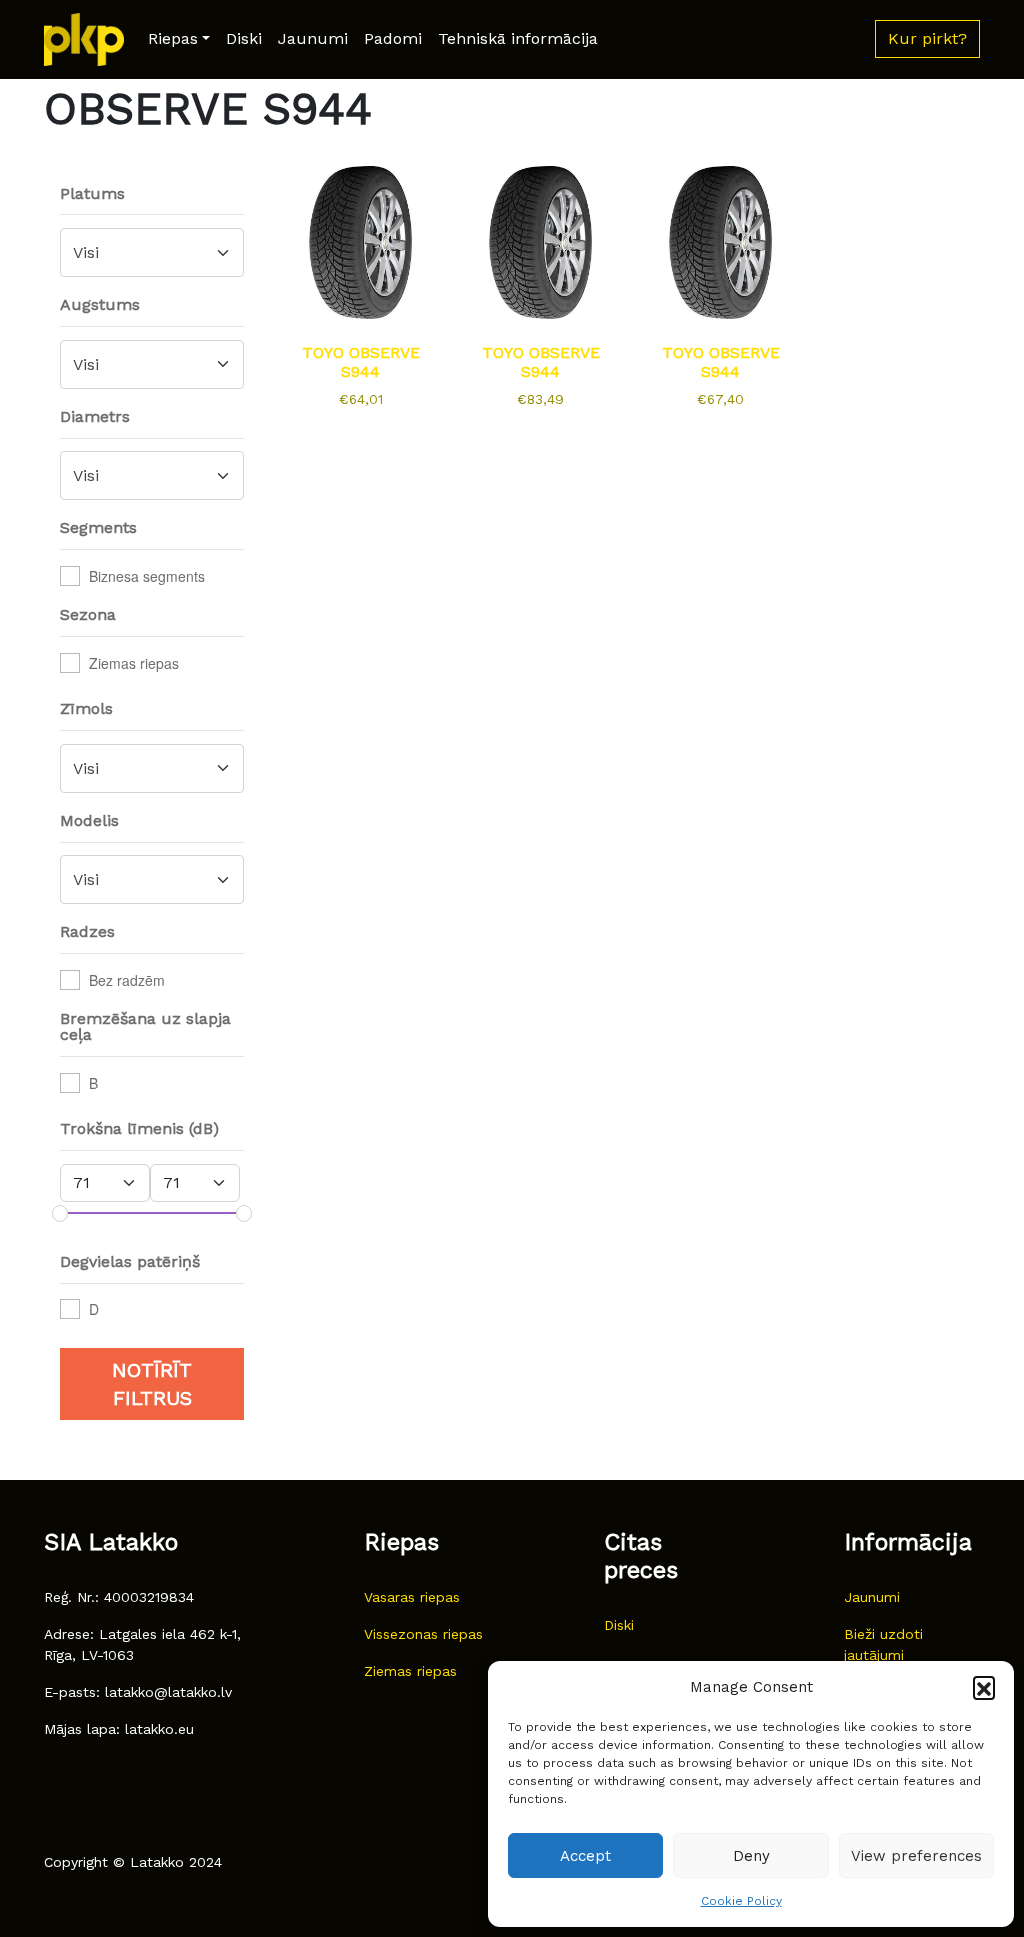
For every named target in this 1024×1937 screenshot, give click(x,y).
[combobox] (152, 252)
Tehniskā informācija (518, 38)
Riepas (173, 38)
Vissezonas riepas (423, 1634)
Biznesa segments (147, 576)
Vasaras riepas (412, 1597)
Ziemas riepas (134, 663)
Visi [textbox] (86, 252)
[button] (984, 1687)
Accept (585, 1856)
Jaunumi (313, 38)
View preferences (916, 1856)
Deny (751, 1856)
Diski (244, 38)
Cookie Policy (741, 1901)
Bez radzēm (127, 980)
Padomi (393, 38)
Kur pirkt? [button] (927, 38)
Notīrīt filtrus (152, 1384)
